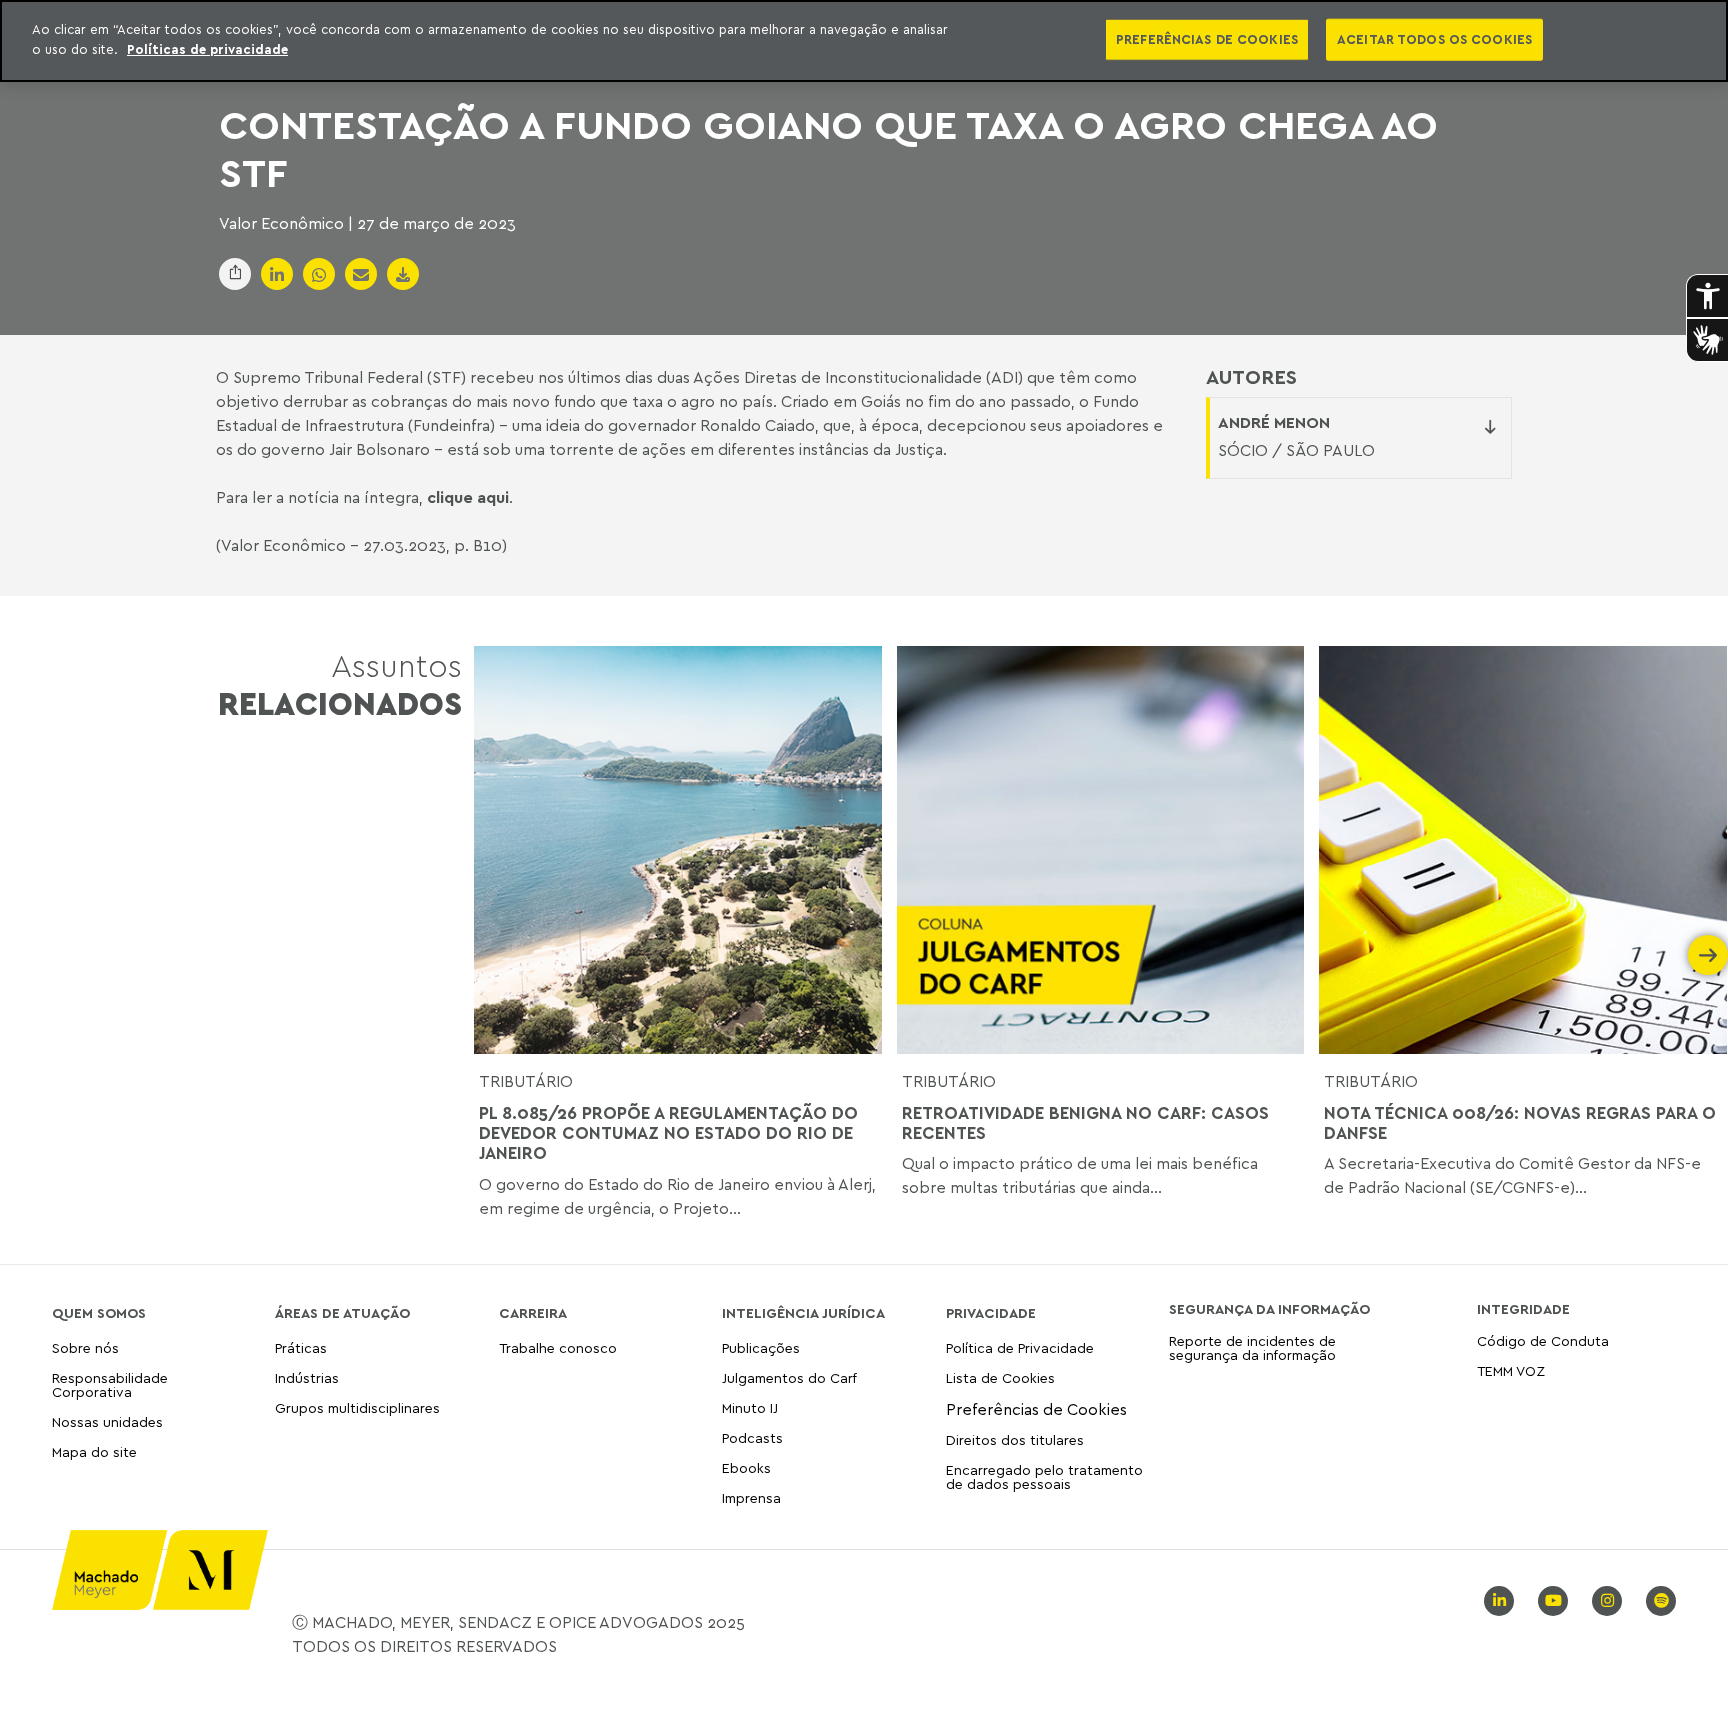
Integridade (1523, 1309)
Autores (1251, 377)
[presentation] (494, 955)
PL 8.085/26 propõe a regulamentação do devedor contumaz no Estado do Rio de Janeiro (668, 1133)
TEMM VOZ (1511, 1370)
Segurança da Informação (1269, 1309)
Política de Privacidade (1020, 1348)
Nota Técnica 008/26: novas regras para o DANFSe (1520, 1123)
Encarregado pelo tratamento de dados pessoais (1044, 1476)
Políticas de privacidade (207, 49)
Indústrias (307, 1377)
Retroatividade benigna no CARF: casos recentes (1085, 1123)
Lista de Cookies (1000, 1377)
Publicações (761, 1348)
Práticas (301, 1348)
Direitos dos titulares (1015, 1439)
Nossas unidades (107, 1421)
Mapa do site (94, 1452)
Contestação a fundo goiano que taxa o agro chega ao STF (828, 148)
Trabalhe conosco (558, 1348)
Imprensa (751, 1497)
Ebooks (746, 1467)
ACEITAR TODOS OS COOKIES (1434, 39)
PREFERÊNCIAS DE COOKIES (1207, 39)
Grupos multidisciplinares (357, 1407)
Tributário (526, 1081)
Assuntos (340, 684)
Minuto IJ (750, 1407)
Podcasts (752, 1437)
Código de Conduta (1543, 1341)
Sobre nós (85, 1348)
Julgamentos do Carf (789, 1377)
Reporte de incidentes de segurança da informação (1252, 1348)
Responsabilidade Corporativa (110, 1384)
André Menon (1274, 422)
